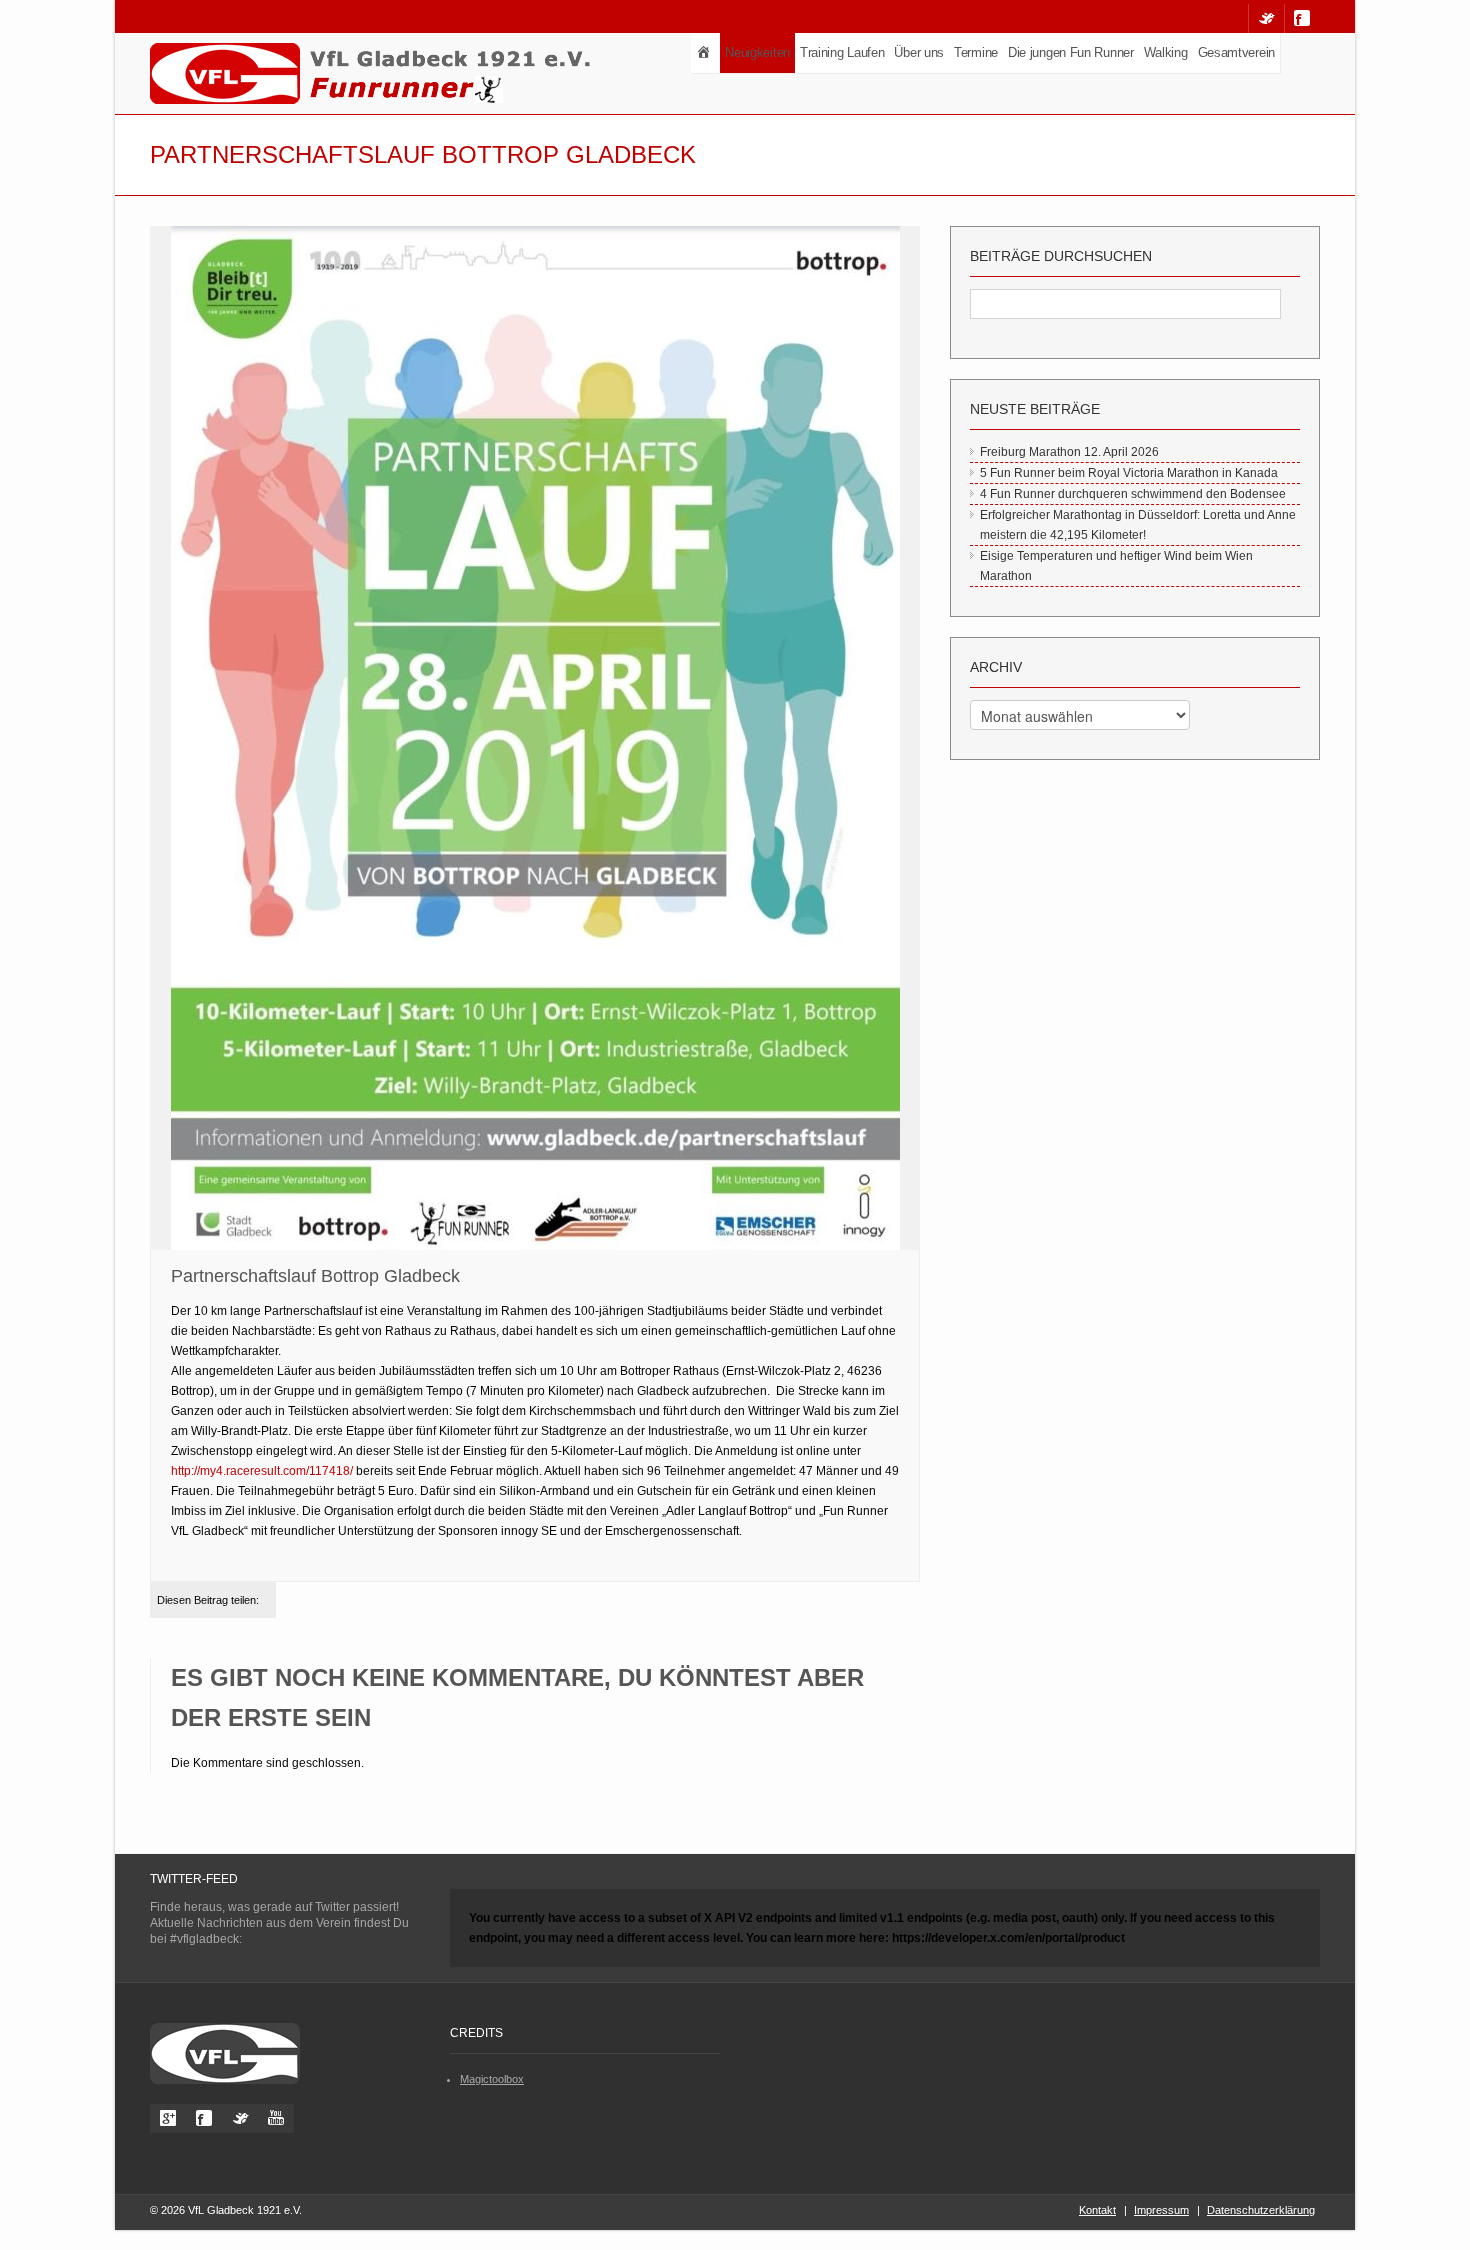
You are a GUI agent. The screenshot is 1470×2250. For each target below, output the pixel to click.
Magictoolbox (492, 2079)
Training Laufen (842, 52)
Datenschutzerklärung (1261, 2210)
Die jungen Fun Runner (1071, 52)
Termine (976, 52)
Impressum (1161, 2210)
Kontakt (1097, 2210)
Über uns (919, 52)
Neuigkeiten (757, 52)
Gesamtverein (1236, 52)
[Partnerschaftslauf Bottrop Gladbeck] (535, 739)
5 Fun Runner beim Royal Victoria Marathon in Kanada (1129, 473)
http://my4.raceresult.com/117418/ (262, 1471)
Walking (1166, 52)
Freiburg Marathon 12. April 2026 (1069, 452)
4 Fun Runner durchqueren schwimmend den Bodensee (1133, 494)
